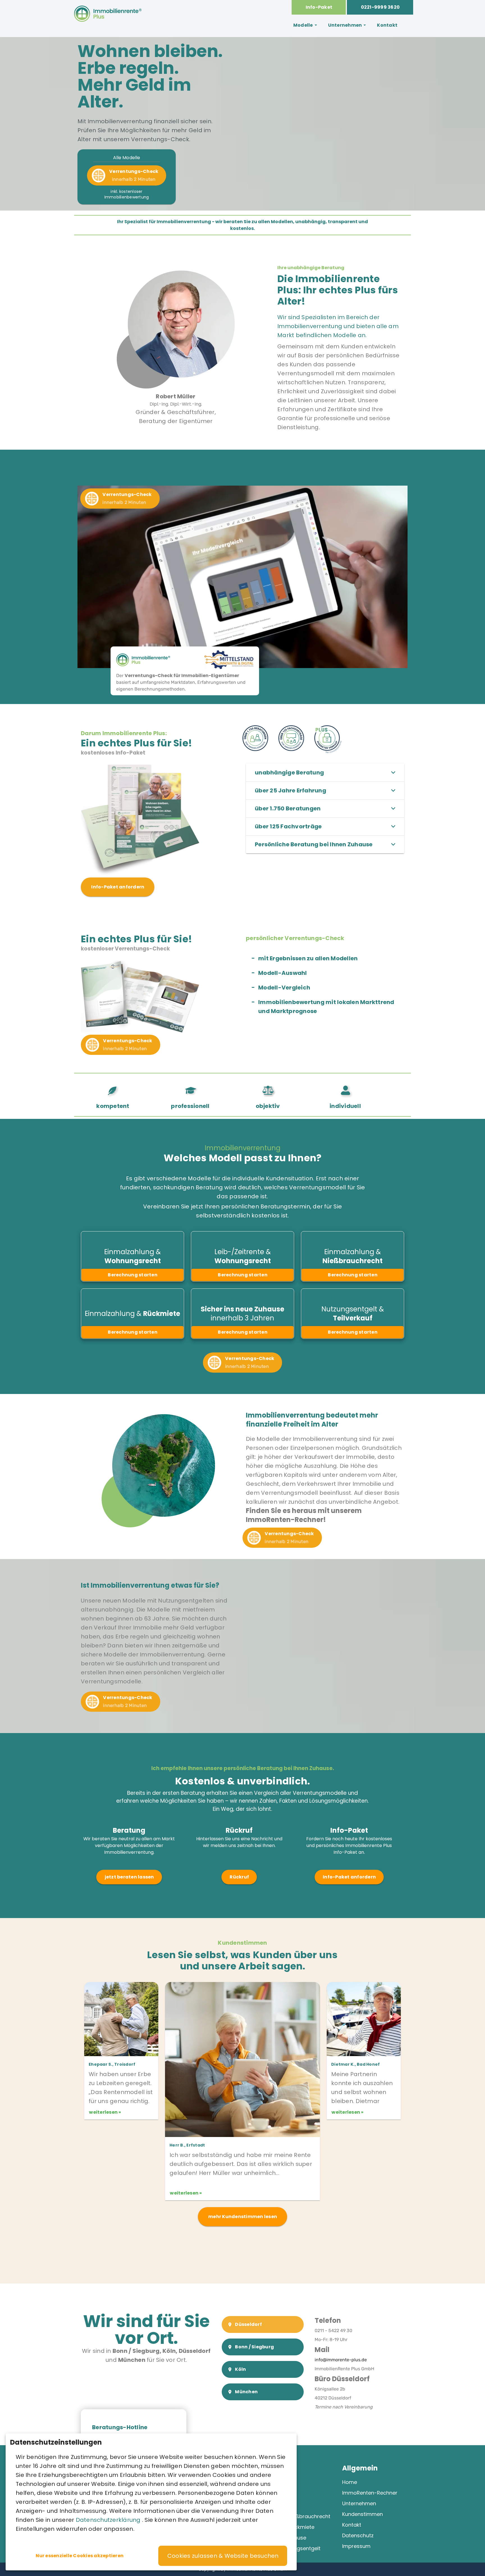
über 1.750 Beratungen (288, 808)
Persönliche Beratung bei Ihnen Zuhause (314, 844)
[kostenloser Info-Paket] (140, 874)
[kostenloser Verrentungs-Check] (140, 1031)
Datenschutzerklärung (109, 2520)
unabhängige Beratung (289, 772)
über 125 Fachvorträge (288, 826)
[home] (108, 26)
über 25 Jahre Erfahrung (290, 790)
